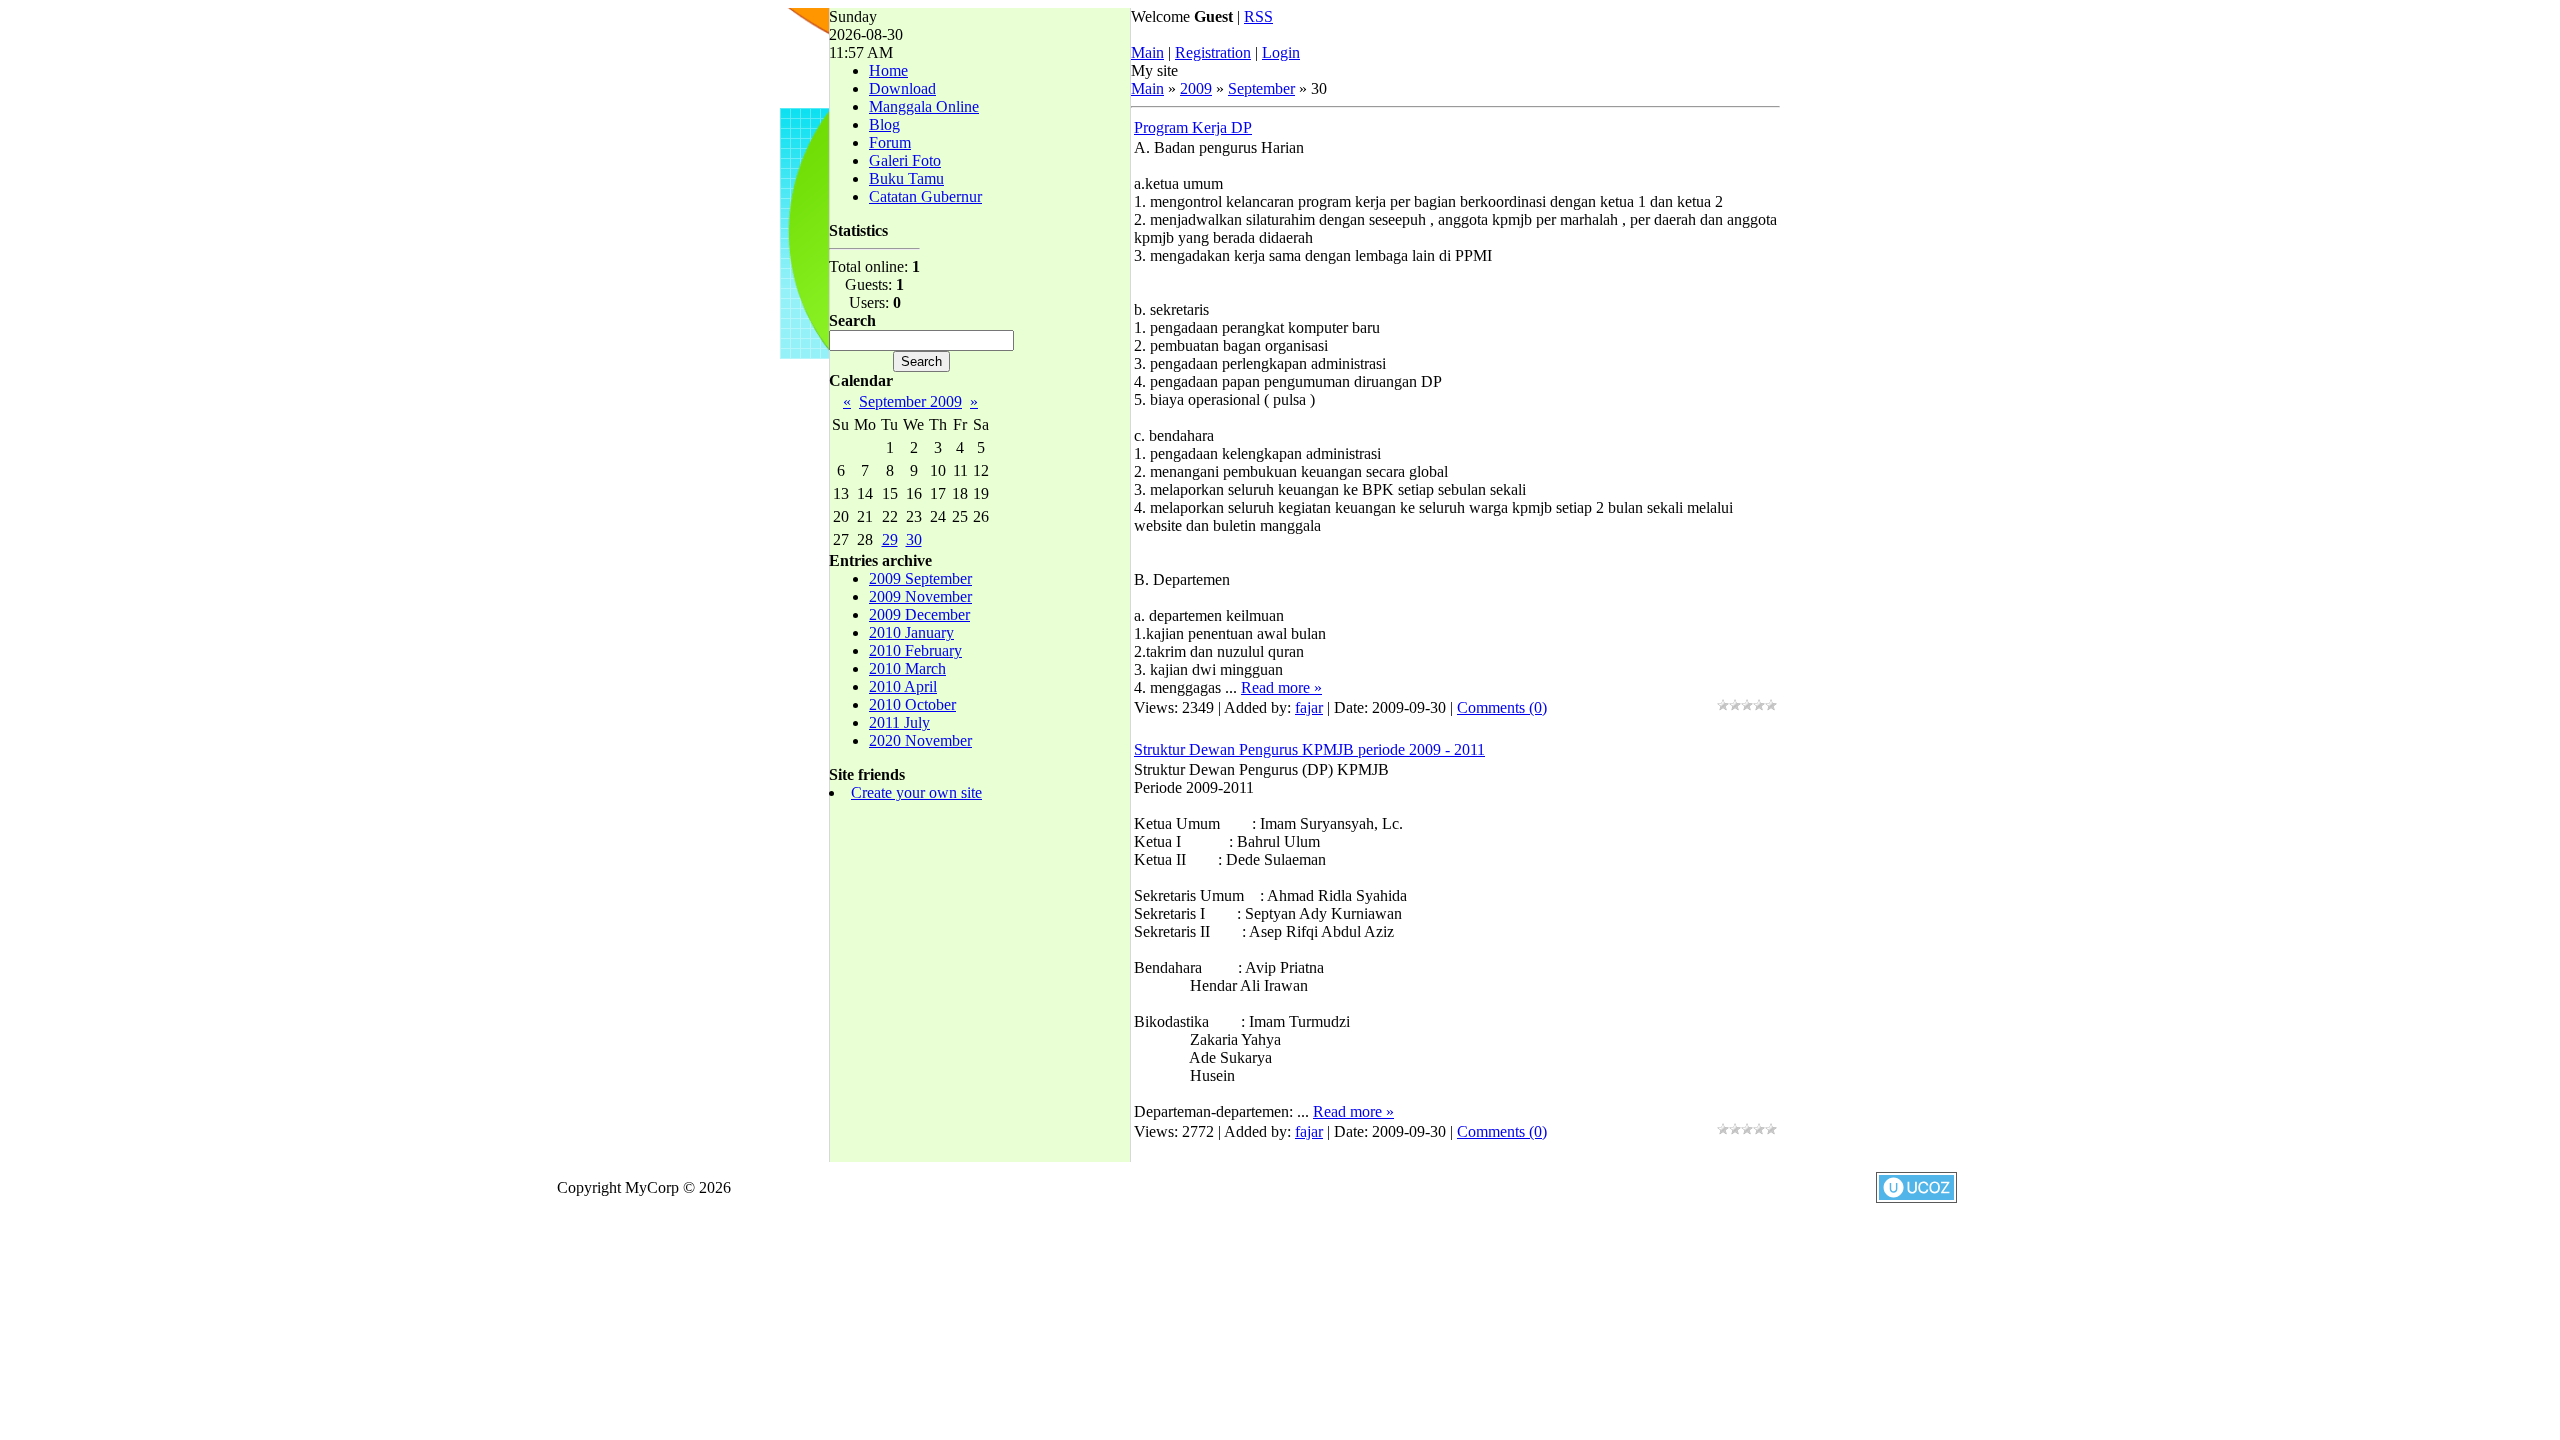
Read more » (1281, 687)
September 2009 (910, 401)
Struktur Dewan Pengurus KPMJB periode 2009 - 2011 (1309, 749)
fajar (1309, 707)
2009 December (919, 614)
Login (1281, 52)
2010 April (903, 686)
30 (914, 539)
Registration (1213, 52)
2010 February (915, 650)
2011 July (899, 722)
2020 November (920, 740)
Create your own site (916, 792)
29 (890, 539)
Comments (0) (1502, 707)
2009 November (920, 596)
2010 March (907, 668)
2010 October (912, 704)
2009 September (920, 578)
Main (1147, 52)
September (1261, 88)
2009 (1196, 88)
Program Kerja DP (1193, 127)
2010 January (911, 632)
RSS (1258, 16)
